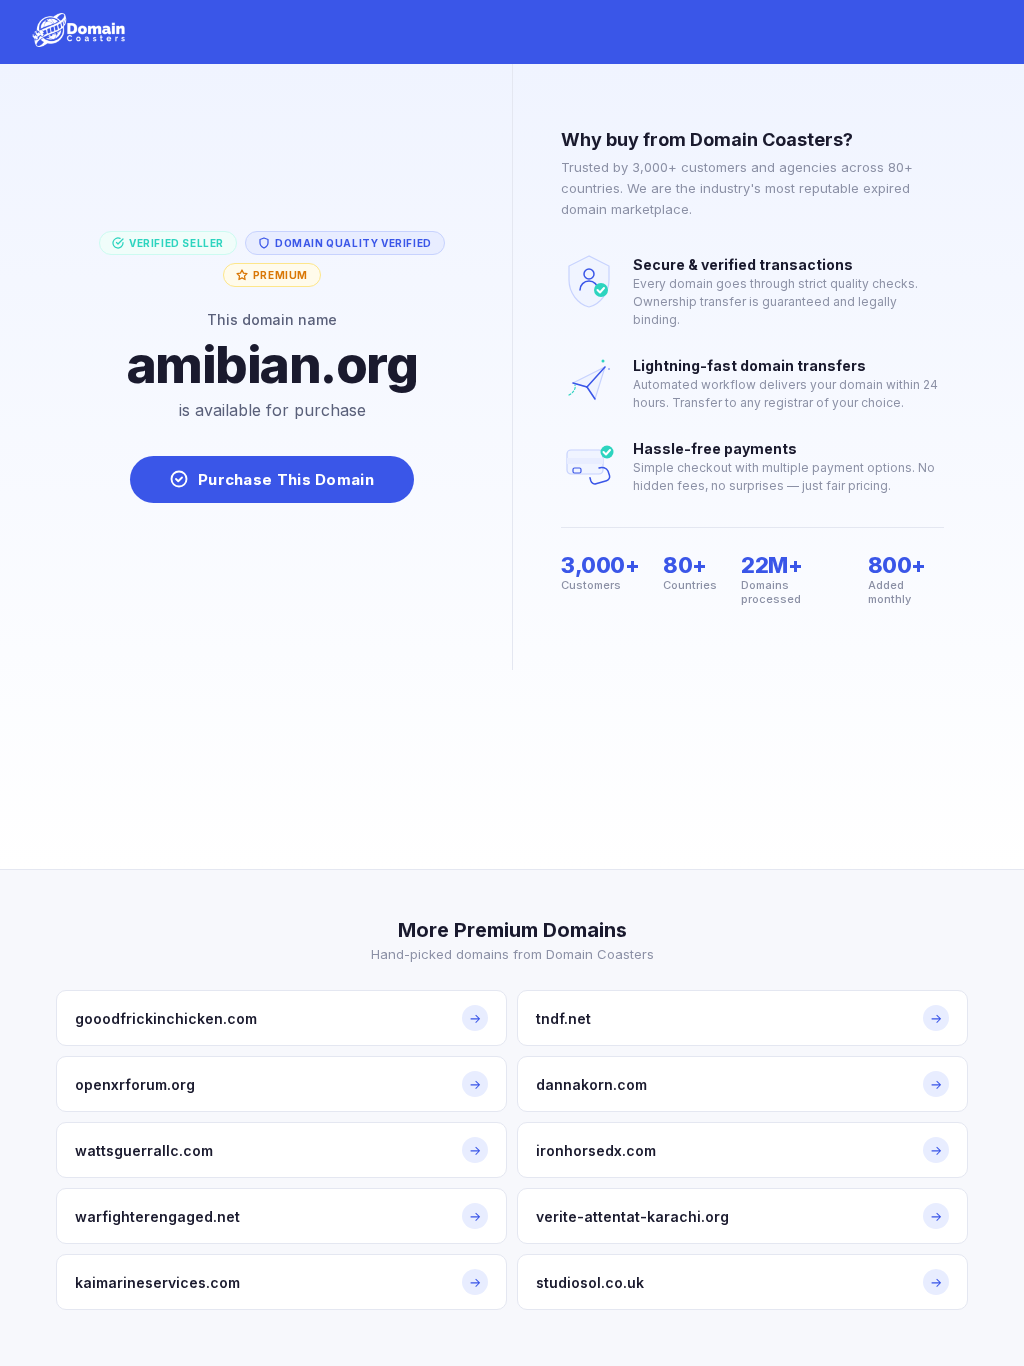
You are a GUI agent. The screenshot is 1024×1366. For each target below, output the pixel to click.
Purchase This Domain (286, 479)
